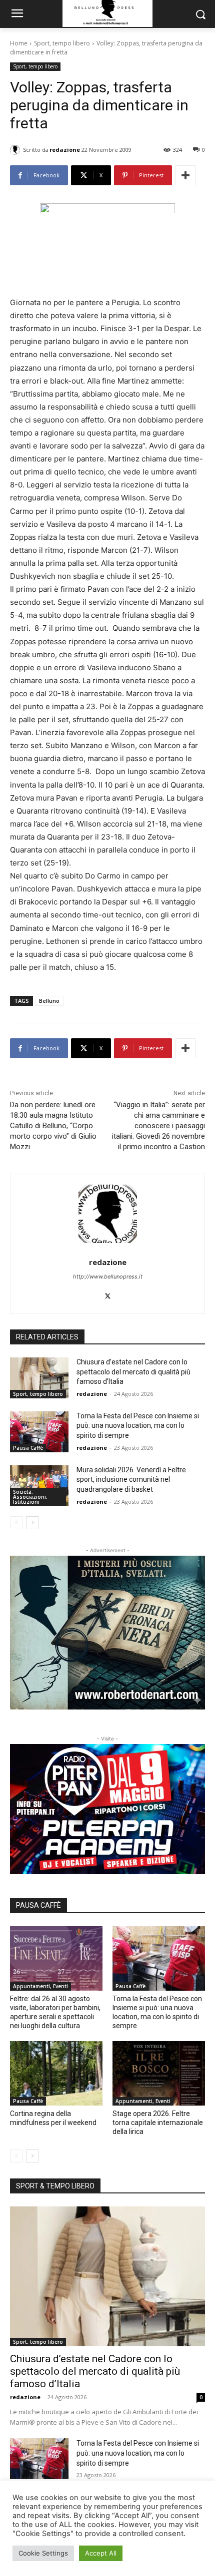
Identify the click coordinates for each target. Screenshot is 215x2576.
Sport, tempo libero (62, 43)
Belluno (49, 1001)
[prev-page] (16, 1523)
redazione (65, 150)
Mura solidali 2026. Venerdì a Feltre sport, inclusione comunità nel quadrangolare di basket (131, 1480)
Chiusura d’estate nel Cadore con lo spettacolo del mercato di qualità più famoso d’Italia (133, 1372)
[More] (185, 175)
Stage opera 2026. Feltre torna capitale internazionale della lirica (158, 2123)
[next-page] (32, 1523)
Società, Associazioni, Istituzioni (30, 1497)
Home (19, 43)
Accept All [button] (101, 2553)
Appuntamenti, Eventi (40, 1986)
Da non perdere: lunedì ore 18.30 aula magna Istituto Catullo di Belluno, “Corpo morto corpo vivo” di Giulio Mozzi (53, 1126)
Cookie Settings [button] (43, 2553)
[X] (108, 1294)
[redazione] (16, 150)
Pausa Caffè (28, 1448)
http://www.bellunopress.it (108, 1277)
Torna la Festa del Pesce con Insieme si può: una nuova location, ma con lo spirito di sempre (138, 1426)
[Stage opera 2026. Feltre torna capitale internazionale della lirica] (159, 2074)
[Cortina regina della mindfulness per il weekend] (56, 2074)
